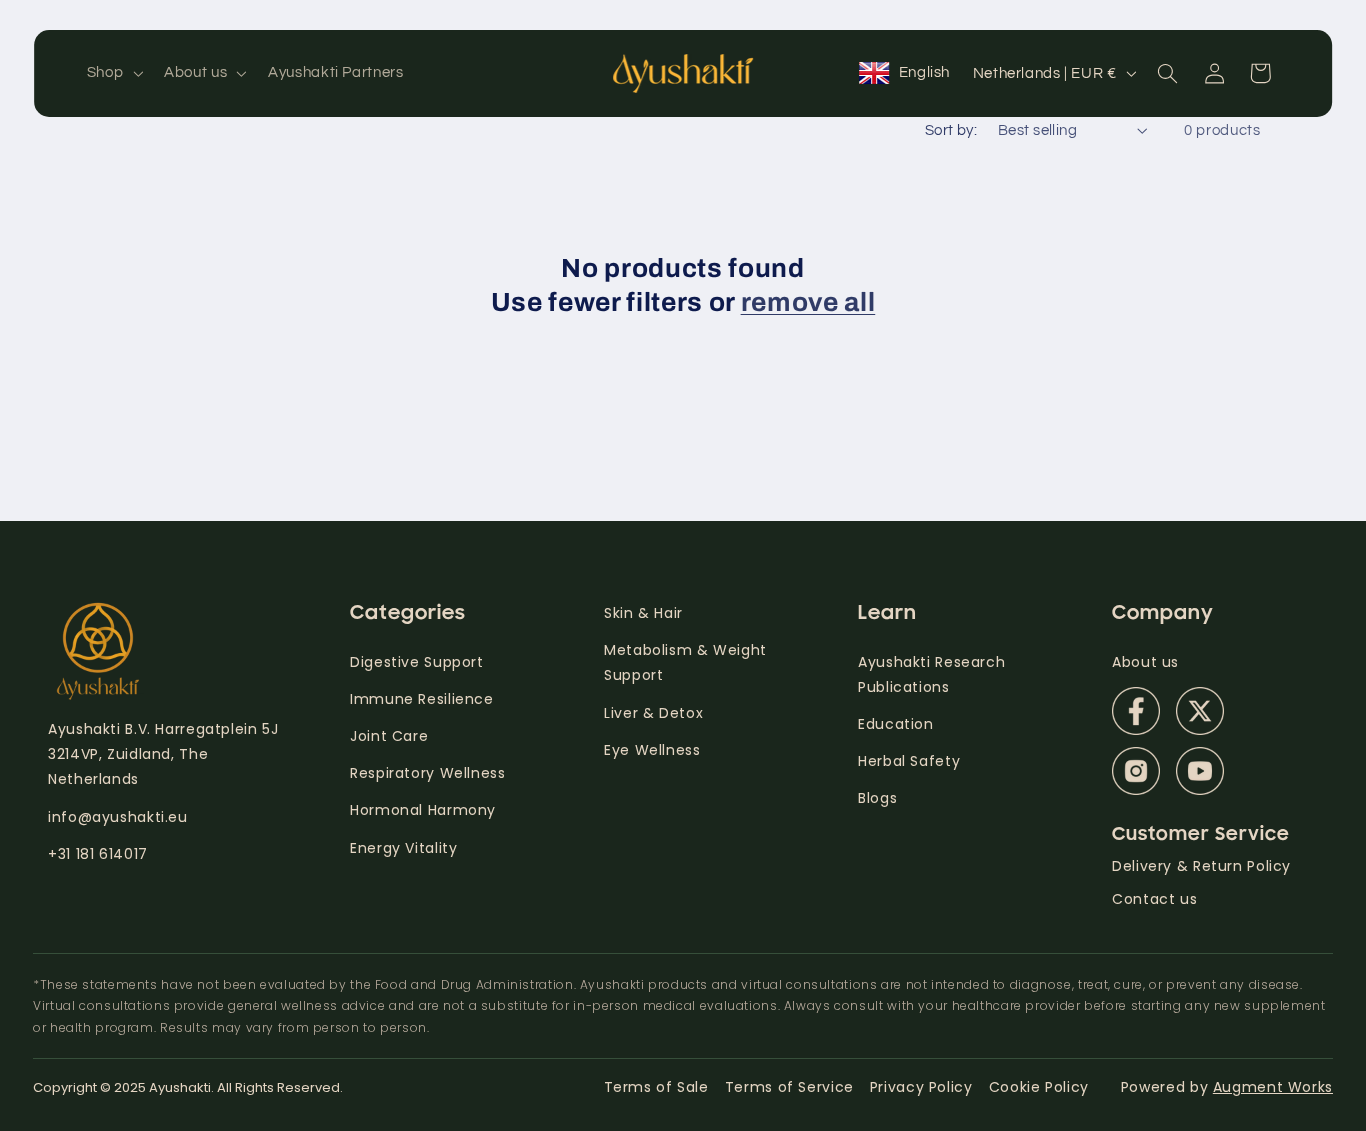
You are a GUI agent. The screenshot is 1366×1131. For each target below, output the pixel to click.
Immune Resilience (422, 699)
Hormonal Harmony (423, 810)
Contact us (1154, 899)
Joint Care (389, 736)
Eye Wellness (652, 750)
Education (896, 724)
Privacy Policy (921, 1087)
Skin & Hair (643, 613)
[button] (112, 73)
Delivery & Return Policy (1201, 866)
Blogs (877, 798)
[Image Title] (1136, 711)
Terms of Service (789, 1087)
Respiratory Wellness (428, 773)
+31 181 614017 (98, 854)
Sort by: (951, 130)
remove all (808, 302)
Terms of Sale (656, 1087)
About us (1145, 662)
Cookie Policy (1039, 1087)
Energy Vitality (406, 848)
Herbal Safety (909, 761)
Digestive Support (417, 662)
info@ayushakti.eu (118, 817)
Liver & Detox (653, 713)
